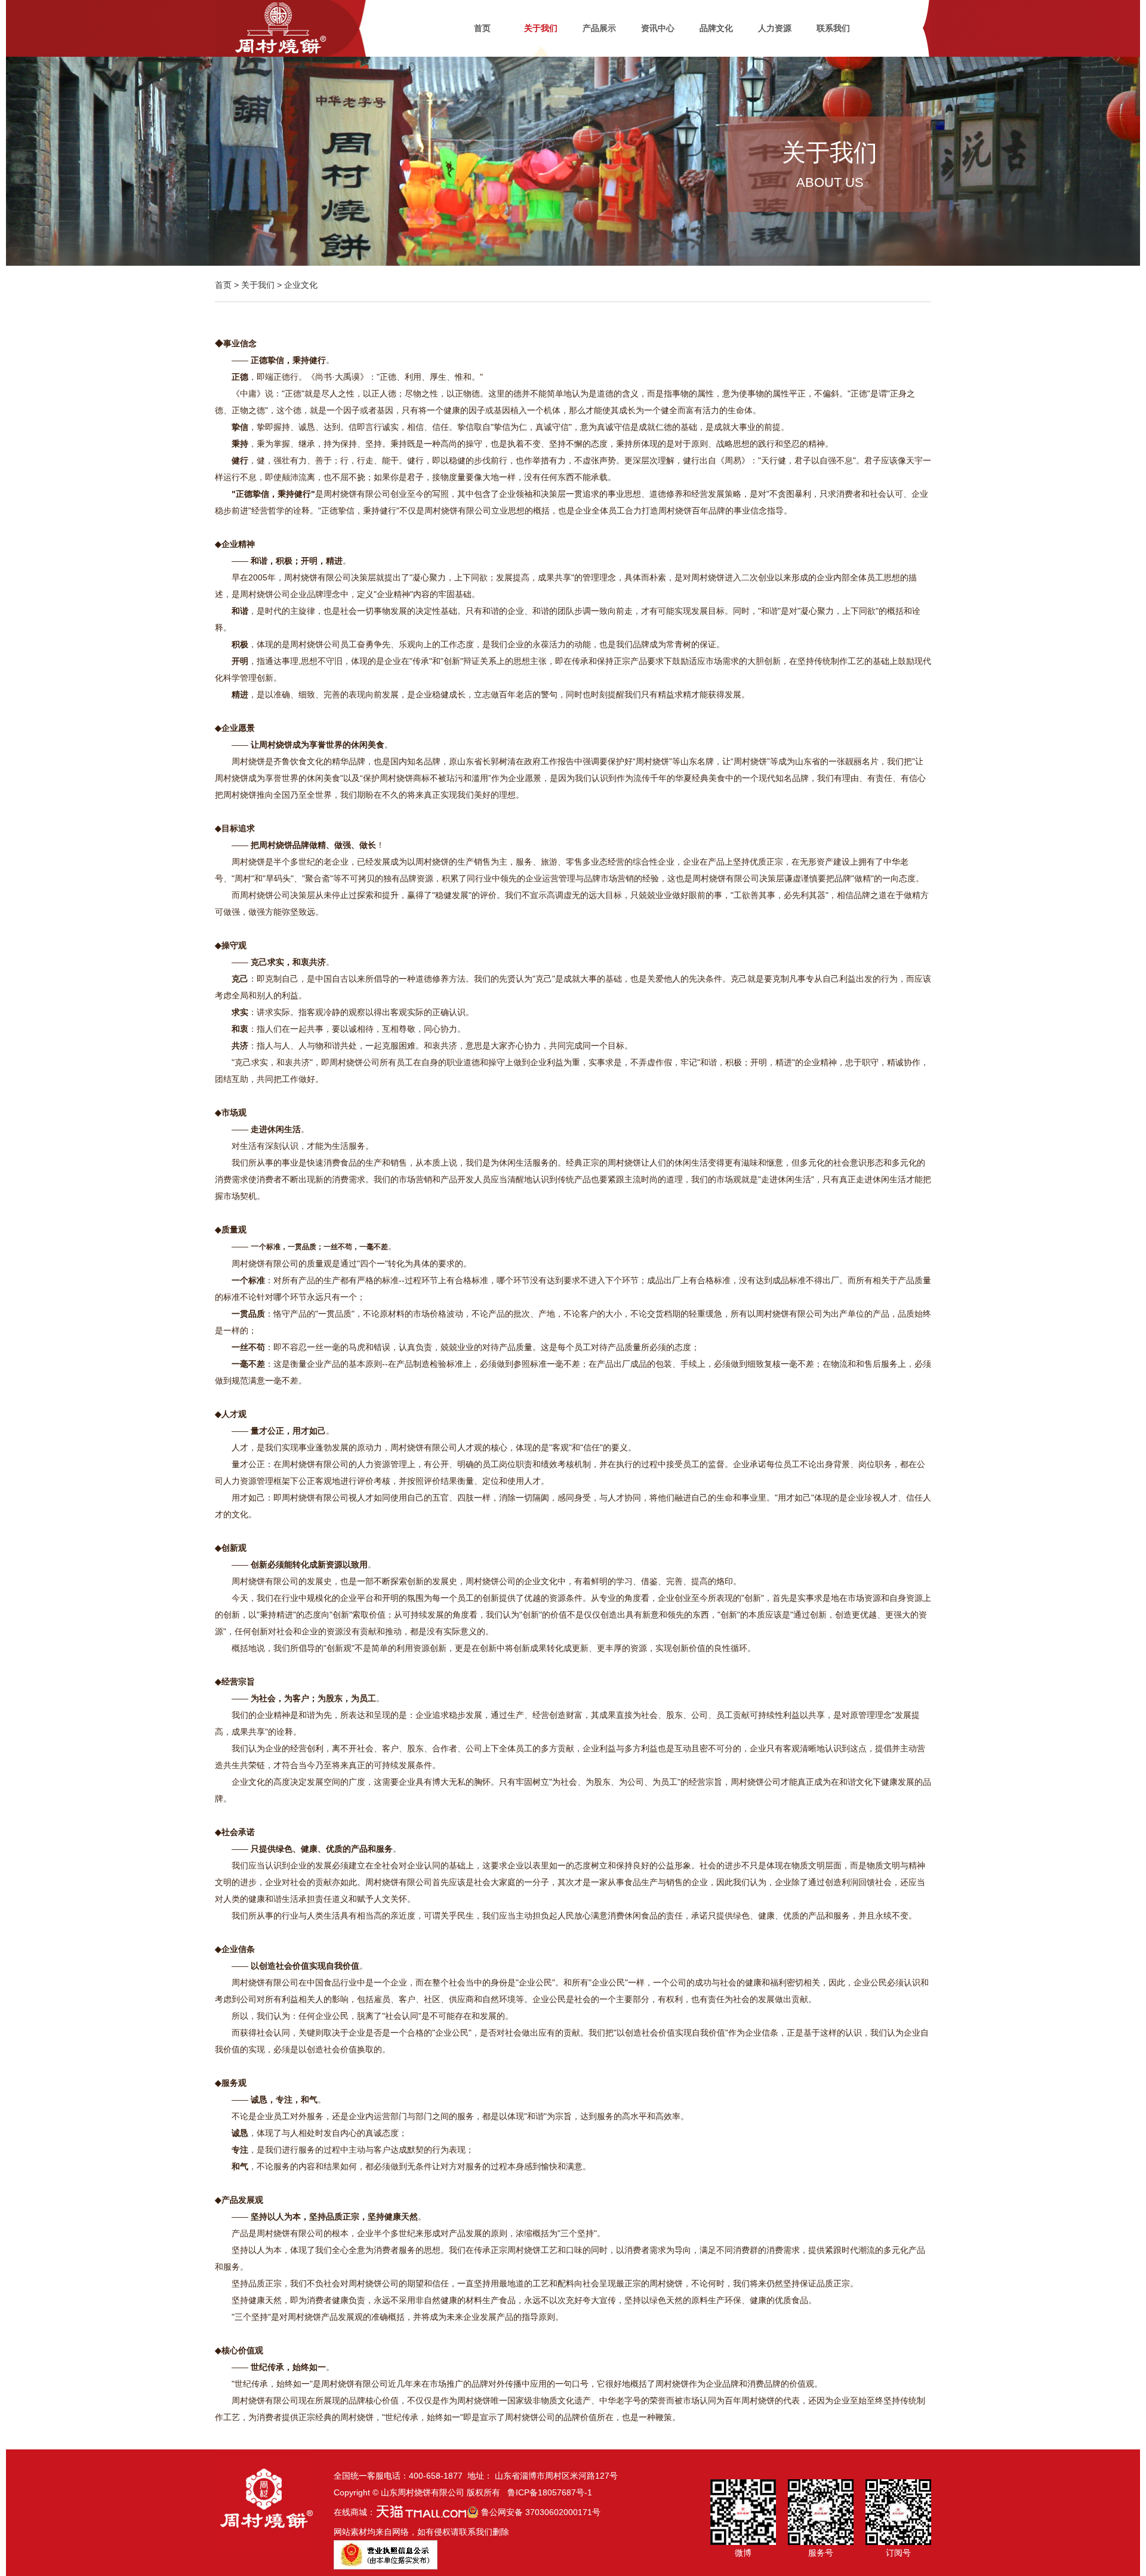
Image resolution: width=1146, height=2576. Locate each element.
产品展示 (599, 28)
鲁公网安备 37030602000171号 (540, 2512)
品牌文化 (716, 28)
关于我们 (541, 28)
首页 (482, 28)
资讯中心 (658, 28)
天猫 (421, 2512)
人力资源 (775, 28)
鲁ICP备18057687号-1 (550, 2492)
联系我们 (833, 28)
